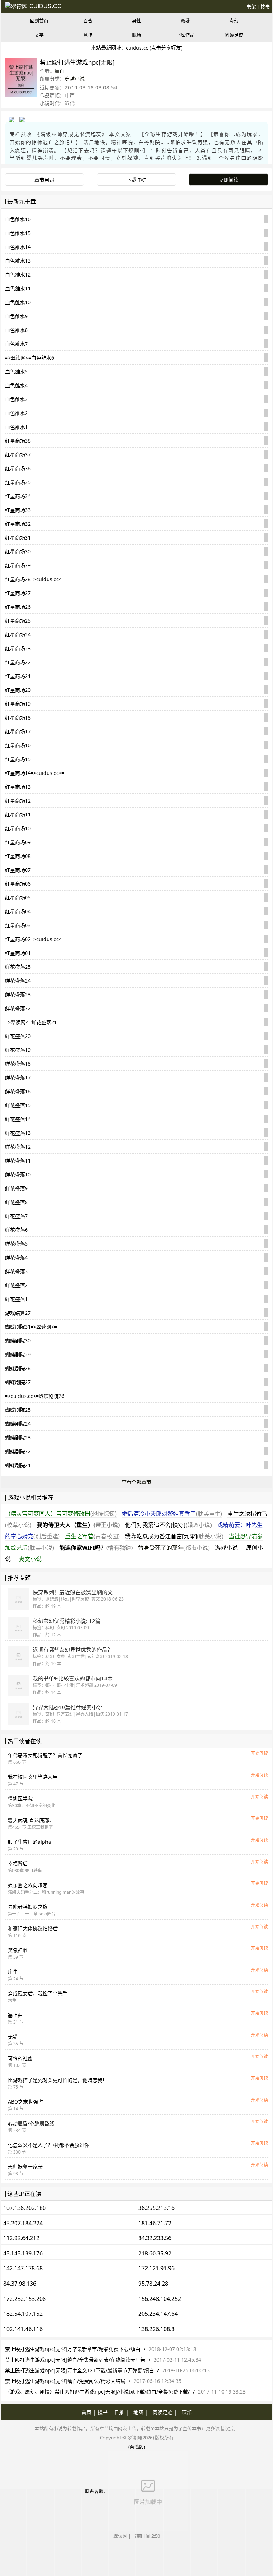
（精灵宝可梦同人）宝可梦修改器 (61, 1514)
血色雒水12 (18, 275)
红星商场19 (18, 704)
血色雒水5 (16, 371)
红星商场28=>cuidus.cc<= (35, 579)
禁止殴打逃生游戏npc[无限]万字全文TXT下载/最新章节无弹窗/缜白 (79, 2370)
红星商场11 (18, 814)
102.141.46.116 (23, 2329)
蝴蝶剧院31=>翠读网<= (31, 1327)
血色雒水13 (18, 261)
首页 (86, 2412)
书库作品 (185, 35)
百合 (88, 21)
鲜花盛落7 (16, 1216)
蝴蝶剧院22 (18, 1451)
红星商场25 (18, 621)
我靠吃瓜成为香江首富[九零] (174, 1536)
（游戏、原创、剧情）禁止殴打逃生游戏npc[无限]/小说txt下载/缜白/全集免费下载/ (97, 2392)
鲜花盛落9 (16, 1188)
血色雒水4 (16, 385)
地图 (138, 2412)
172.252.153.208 (25, 2299)
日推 (119, 2412)
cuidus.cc (45, 6)
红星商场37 (18, 455)
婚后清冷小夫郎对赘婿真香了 (172, 1514)
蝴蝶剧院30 (18, 1341)
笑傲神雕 (18, 1950)
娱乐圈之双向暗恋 (28, 1885)
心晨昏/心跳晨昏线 (31, 2123)
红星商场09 (18, 842)
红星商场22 (18, 662)
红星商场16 (18, 745)
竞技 (88, 35)
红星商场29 (18, 565)
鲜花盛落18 (18, 1064)
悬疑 (185, 21)
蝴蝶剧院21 (18, 1465)
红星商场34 (18, 496)
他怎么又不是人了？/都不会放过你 (49, 2145)
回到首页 (39, 21)
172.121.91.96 (156, 2268)
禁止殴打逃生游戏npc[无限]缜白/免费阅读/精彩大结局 (65, 2381)
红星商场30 (18, 551)
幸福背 (18, 1863)
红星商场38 (18, 441)
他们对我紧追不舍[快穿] (168, 1525)
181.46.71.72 (155, 2223)
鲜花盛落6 (16, 1230)
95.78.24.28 (153, 2284)
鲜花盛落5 (16, 1244)
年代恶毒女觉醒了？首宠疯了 (45, 1755)
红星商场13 (18, 787)
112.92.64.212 (21, 2238)
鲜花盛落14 (18, 1119)
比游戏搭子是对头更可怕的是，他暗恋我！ (58, 2080)
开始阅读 (259, 1753)
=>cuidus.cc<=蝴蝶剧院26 (35, 1396)
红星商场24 (18, 635)
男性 (136, 21)
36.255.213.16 (156, 2208)
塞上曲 (15, 2015)
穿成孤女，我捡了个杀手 (38, 1993)
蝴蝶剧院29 (18, 1354)
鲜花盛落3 (16, 1271)
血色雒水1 (16, 427)
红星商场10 (18, 828)
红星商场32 (18, 524)
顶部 (187, 2412)
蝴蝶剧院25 (18, 1410)
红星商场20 (18, 690)
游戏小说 (226, 1548)
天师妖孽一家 (25, 2167)
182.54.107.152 (23, 2314)
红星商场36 (18, 468)
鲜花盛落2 (16, 1285)
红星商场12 (18, 801)
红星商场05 (18, 898)
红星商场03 (18, 925)
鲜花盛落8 (16, 1202)
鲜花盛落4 (16, 1257)
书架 (251, 6)
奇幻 (234, 21)
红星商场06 (18, 884)
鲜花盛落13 (18, 1133)
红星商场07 (18, 870)
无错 (13, 2037)
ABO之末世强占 (25, 2102)
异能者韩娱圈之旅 (28, 1907)
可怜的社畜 (20, 2058)
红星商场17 (18, 731)
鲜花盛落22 (18, 1008)
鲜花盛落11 (18, 1161)
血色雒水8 (16, 330)
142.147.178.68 (23, 2268)
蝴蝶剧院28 (18, 1368)
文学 (39, 35)
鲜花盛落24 (18, 981)
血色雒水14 (18, 247)
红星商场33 (18, 510)
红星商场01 (18, 953)
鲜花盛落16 (18, 1091)
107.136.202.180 (25, 2208)
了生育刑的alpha (30, 1842)
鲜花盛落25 (18, 967)
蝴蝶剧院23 (18, 1437)
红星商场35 (18, 482)
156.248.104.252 (160, 2299)
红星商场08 (18, 856)
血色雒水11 (18, 288)
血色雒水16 (18, 219)
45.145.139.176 (23, 2253)
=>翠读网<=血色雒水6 (30, 358)
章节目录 (44, 180)
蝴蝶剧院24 (18, 1424)
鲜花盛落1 (16, 1299)
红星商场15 (18, 759)
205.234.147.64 (158, 2314)
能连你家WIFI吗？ (96, 1548)
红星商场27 (18, 593)
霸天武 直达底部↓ (30, 1820)
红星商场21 (18, 676)
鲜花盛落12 (18, 1147)
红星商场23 (18, 648)
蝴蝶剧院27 (18, 1382)
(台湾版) (137, 2447)
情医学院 (20, 1798)
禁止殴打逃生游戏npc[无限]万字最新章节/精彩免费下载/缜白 (73, 2349)
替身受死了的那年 (174, 1548)
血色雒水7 (16, 344)
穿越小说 (75, 79)
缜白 (60, 71)
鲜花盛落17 (18, 1078)
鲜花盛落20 (18, 1036)
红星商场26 (18, 607)
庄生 (13, 1972)
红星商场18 (18, 718)
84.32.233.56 (155, 2238)
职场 (136, 35)
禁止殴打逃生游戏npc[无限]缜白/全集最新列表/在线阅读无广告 (75, 2360)
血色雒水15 (18, 233)
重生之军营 (92, 1536)
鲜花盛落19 (18, 1050)
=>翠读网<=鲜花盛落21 (31, 1022)
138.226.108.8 (156, 2329)
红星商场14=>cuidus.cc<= (35, 773)
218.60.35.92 (155, 2253)
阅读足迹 (234, 35)
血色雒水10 (18, 302)
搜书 (265, 6)
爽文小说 (30, 1559)
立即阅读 (229, 180)
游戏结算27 (18, 1313)
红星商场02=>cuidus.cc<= (35, 939)
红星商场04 (18, 911)
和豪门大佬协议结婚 (33, 1928)
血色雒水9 (16, 316)
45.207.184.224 (23, 2223)
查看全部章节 (136, 1482)
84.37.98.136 (20, 2284)
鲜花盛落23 (18, 994)
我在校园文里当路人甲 (33, 1777)
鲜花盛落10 (18, 1174)
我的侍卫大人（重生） (78, 1525)
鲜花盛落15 (18, 1105)
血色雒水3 (16, 399)
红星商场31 (18, 538)
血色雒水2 (16, 413)
